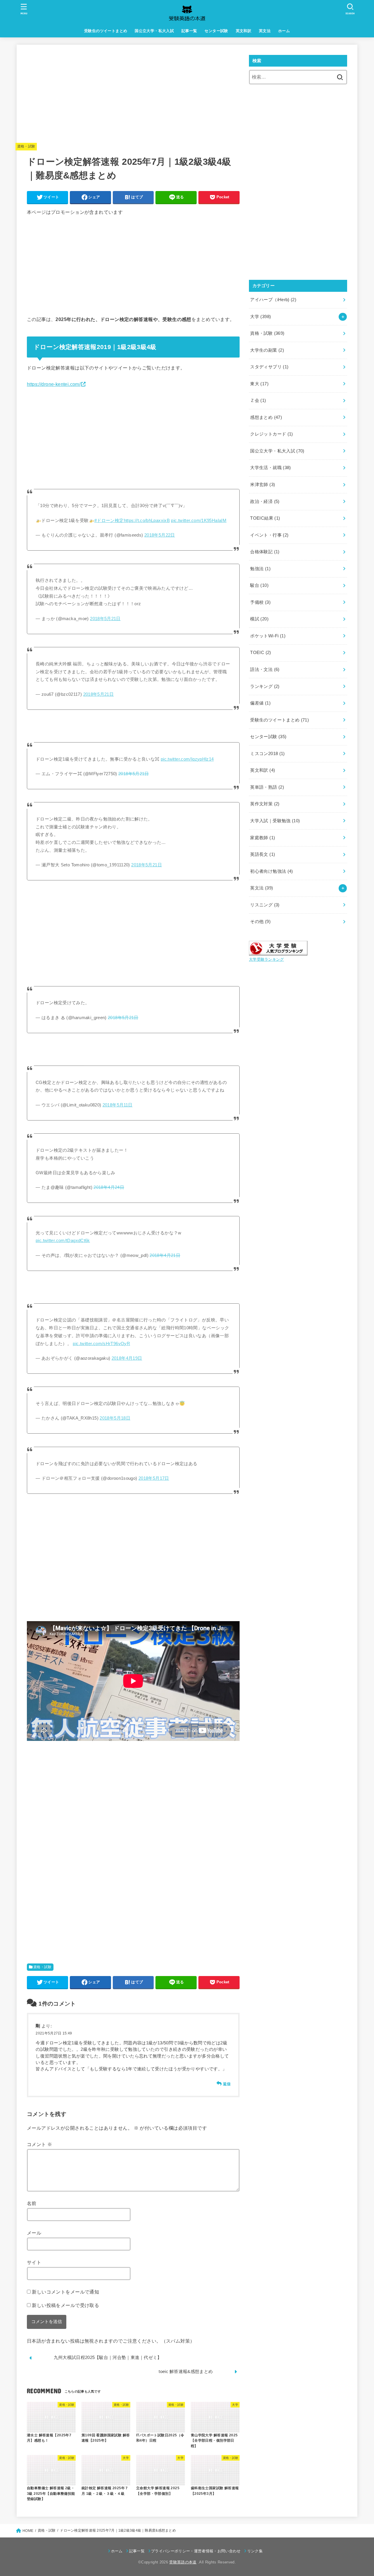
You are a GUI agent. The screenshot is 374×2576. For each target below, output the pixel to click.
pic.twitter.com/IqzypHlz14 (187, 759)
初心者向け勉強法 (271, 871)
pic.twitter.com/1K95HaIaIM (199, 521)
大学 (260, 317)
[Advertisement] (133, 96)
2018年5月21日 (105, 619)
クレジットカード (271, 434)
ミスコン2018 (267, 754)
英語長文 (263, 854)
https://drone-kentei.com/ (54, 384)
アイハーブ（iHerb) (273, 300)
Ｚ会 (258, 400)
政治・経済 (265, 502)
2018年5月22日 (160, 535)
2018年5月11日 (118, 1105)
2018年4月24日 (109, 1187)
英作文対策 (265, 804)
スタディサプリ (269, 367)
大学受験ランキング (266, 959)
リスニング (265, 905)
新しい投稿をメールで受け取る (65, 2305)
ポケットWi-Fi (268, 636)
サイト (34, 2262)
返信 (227, 2084)
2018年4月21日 (165, 1255)
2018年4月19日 (127, 1358)
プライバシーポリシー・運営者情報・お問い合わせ (196, 2551)
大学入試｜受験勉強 (275, 821)
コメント (39, 2144)
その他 (260, 922)
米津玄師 (263, 485)
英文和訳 (244, 31)
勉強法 (260, 569)
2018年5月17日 (154, 1478)
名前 (32, 2203)
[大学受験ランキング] (278, 951)
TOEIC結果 (265, 518)
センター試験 (216, 31)
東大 (259, 384)
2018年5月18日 (115, 1418)
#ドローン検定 (109, 521)
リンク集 (255, 2551)
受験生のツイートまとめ (106, 31)
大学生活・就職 (270, 468)
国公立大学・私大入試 (154, 31)
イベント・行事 (269, 535)
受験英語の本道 (183, 2562)
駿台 (259, 585)
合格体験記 (265, 552)
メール (34, 2233)
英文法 (265, 31)
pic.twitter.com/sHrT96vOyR (101, 1344)
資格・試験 (26, 146)
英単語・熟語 (267, 787)
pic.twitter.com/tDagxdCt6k (63, 1241)
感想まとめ (266, 417)
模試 (259, 619)
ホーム (284, 31)
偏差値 (260, 703)
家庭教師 (263, 838)
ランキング (265, 686)
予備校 (260, 602)
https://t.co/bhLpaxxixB (147, 521)
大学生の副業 (267, 350)
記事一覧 (189, 31)
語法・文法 (265, 669)
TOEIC (260, 653)
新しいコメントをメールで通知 (65, 2292)
